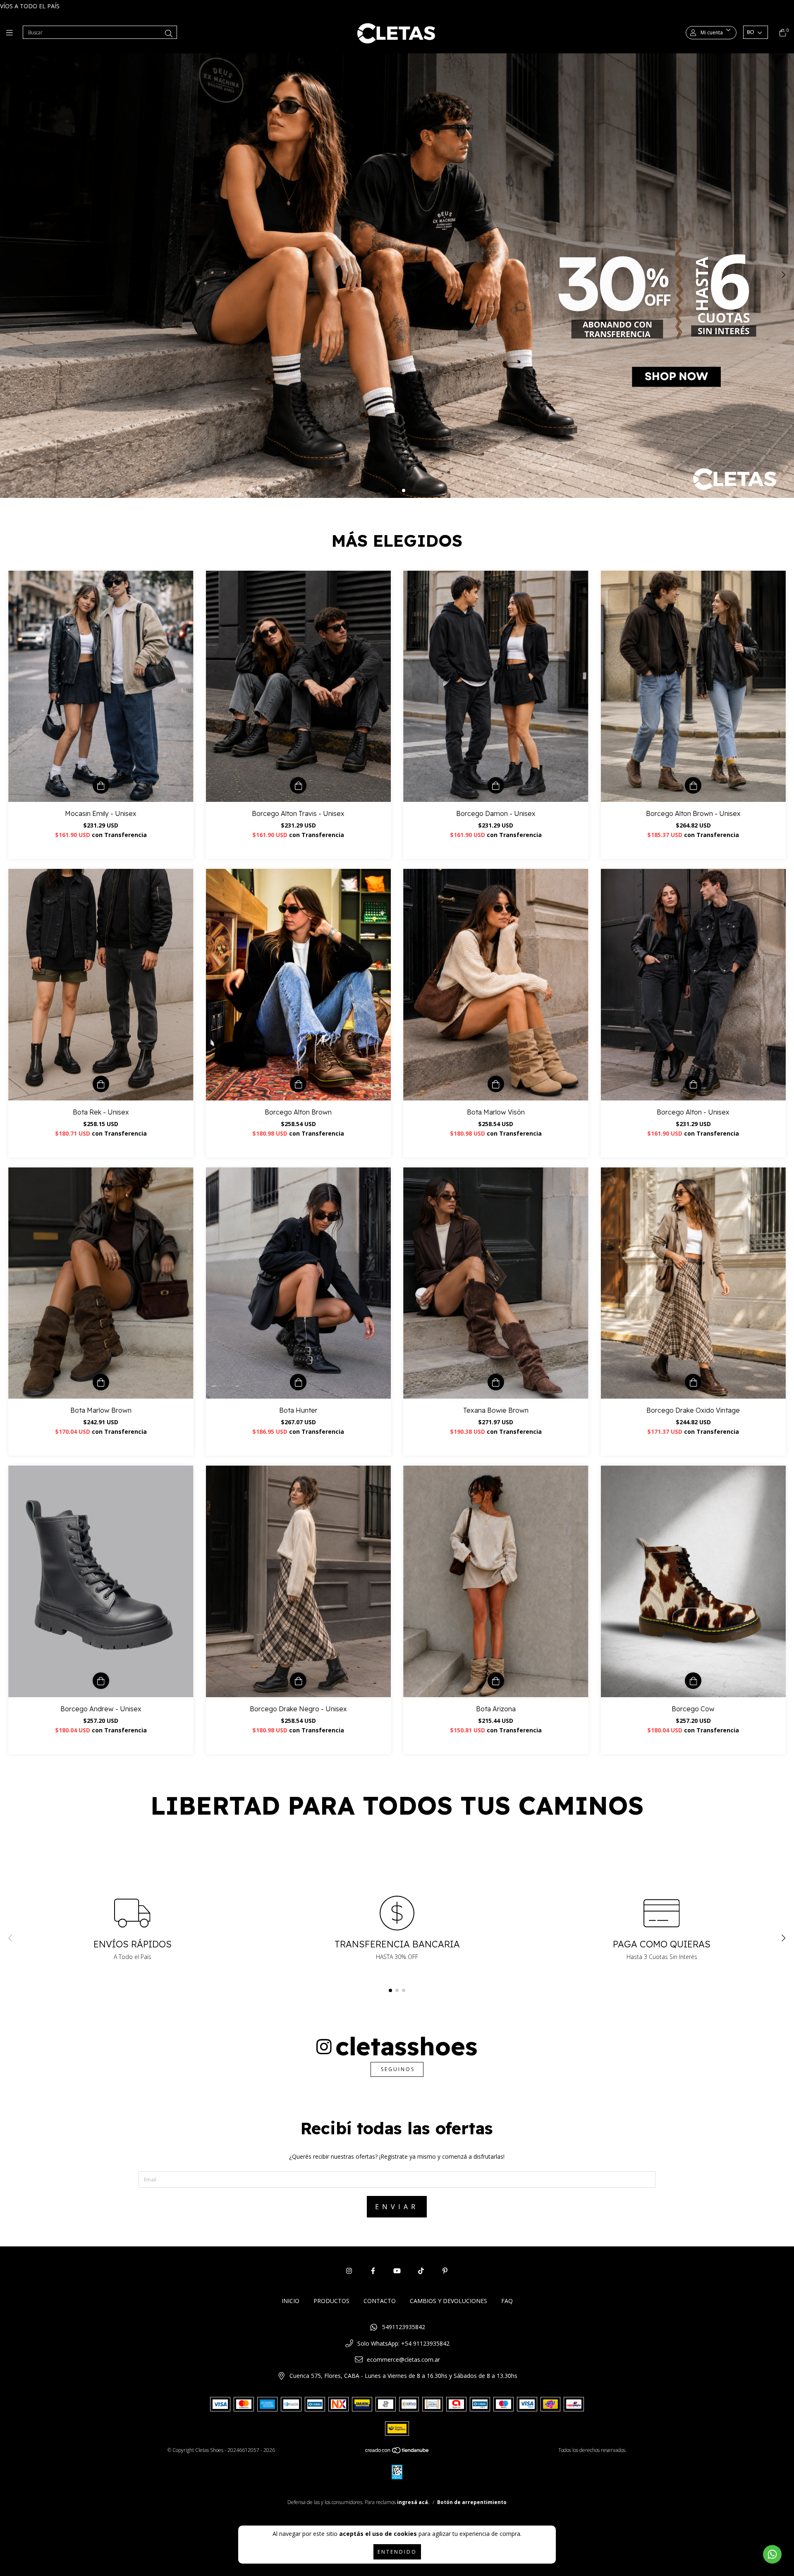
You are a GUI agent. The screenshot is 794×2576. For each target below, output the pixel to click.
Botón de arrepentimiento (472, 2502)
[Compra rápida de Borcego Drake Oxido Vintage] (693, 1382)
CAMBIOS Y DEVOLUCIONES (448, 2301)
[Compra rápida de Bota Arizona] (496, 1681)
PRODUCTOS (331, 2301)
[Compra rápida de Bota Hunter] (298, 1382)
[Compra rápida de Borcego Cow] (693, 1681)
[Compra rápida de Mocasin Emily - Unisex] (101, 785)
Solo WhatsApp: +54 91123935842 (403, 2343)
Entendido (397, 2552)
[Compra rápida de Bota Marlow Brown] (101, 1382)
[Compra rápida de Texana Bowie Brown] (496, 1382)
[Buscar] (169, 33)
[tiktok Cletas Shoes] (421, 2271)
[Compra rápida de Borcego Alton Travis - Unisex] (298, 785)
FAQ (507, 2301)
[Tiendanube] (397, 2452)
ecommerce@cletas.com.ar (403, 2360)
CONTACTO (380, 2301)
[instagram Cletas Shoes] (349, 2271)
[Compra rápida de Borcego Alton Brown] (298, 1084)
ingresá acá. (413, 2502)
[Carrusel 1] (397, 275)
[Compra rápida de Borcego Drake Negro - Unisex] (298, 1681)
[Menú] (11, 33)
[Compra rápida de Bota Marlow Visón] (496, 1084)
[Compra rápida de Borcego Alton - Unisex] (693, 1084)
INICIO (291, 2301)
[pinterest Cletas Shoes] (445, 2271)
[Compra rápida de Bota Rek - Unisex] (101, 1084)
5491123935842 (404, 2327)
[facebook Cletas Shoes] (373, 2271)
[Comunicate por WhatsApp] (772, 2554)
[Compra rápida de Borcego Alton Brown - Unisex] (693, 785)
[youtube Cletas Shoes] (397, 2271)
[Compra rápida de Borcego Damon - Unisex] (496, 785)
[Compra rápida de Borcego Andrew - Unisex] (101, 1681)
